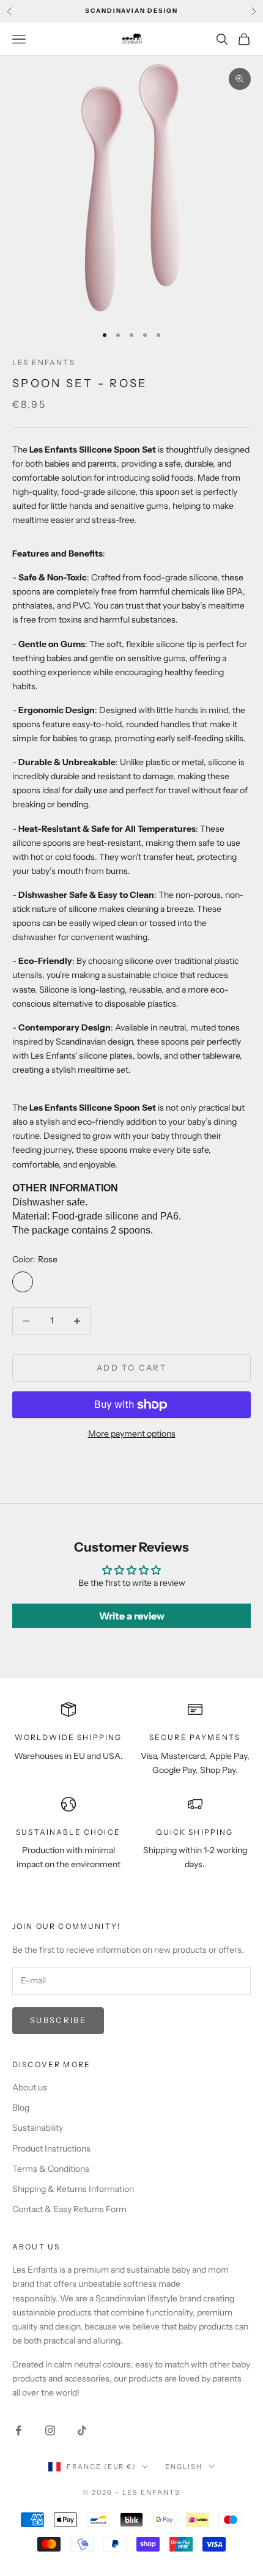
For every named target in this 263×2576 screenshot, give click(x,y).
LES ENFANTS (44, 362)
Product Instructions (51, 2149)
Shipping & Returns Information (73, 2189)
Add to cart (131, 1368)
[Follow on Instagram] (50, 2430)
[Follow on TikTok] (82, 2430)
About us (30, 2087)
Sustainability (38, 2128)
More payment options (132, 1434)
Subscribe (58, 2020)
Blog (21, 2108)
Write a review (132, 1616)
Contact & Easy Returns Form (69, 2209)
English (184, 2467)
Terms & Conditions (51, 2169)
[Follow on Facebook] (18, 2430)
